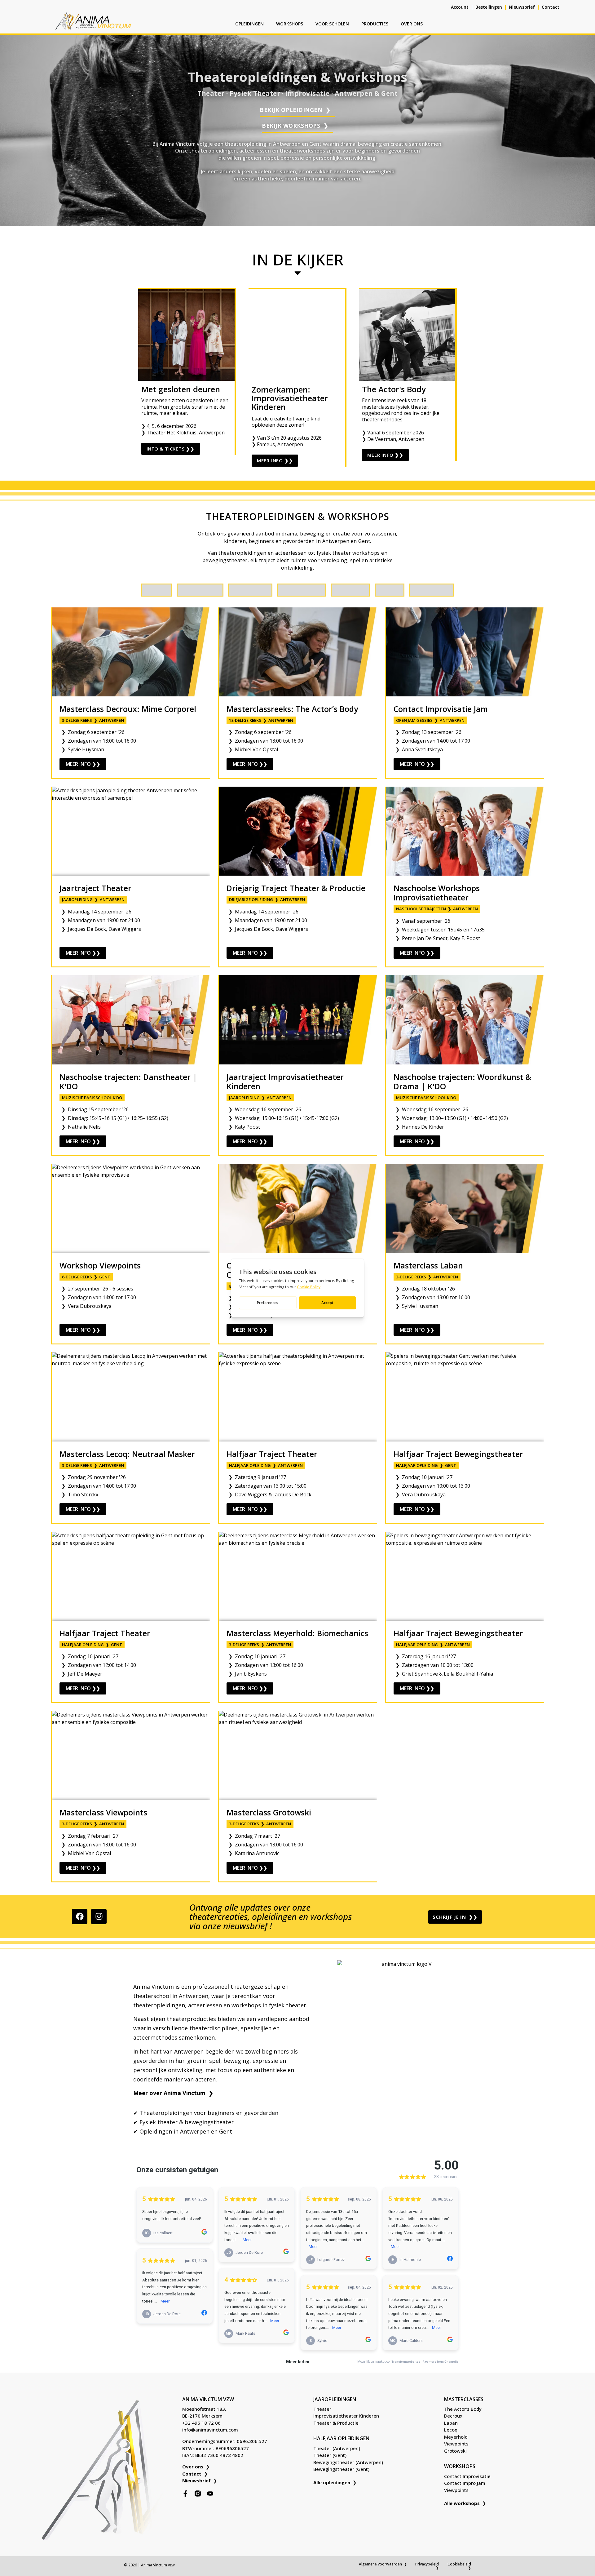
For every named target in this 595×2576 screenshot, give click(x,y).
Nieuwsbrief (522, 7)
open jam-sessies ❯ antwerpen (430, 720)
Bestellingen (489, 7)
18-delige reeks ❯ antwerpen (261, 720)
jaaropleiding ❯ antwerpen (93, 899)
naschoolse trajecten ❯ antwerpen (437, 909)
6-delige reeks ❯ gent (86, 1277)
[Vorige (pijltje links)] (11, 1288)
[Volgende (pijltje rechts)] (584, 1288)
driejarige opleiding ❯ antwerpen (267, 899)
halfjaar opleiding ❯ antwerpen (266, 1465)
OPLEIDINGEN (249, 24)
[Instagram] (99, 1916)
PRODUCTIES (375, 24)
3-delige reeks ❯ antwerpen (93, 720)
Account (460, 7)
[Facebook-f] (185, 2494)
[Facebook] (80, 1916)
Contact (551, 7)
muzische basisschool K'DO (92, 1098)
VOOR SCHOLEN (332, 24)
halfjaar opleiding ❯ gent (426, 1465)
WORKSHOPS (290, 24)
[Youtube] (210, 2494)
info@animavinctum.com (210, 2430)
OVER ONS (412, 24)
